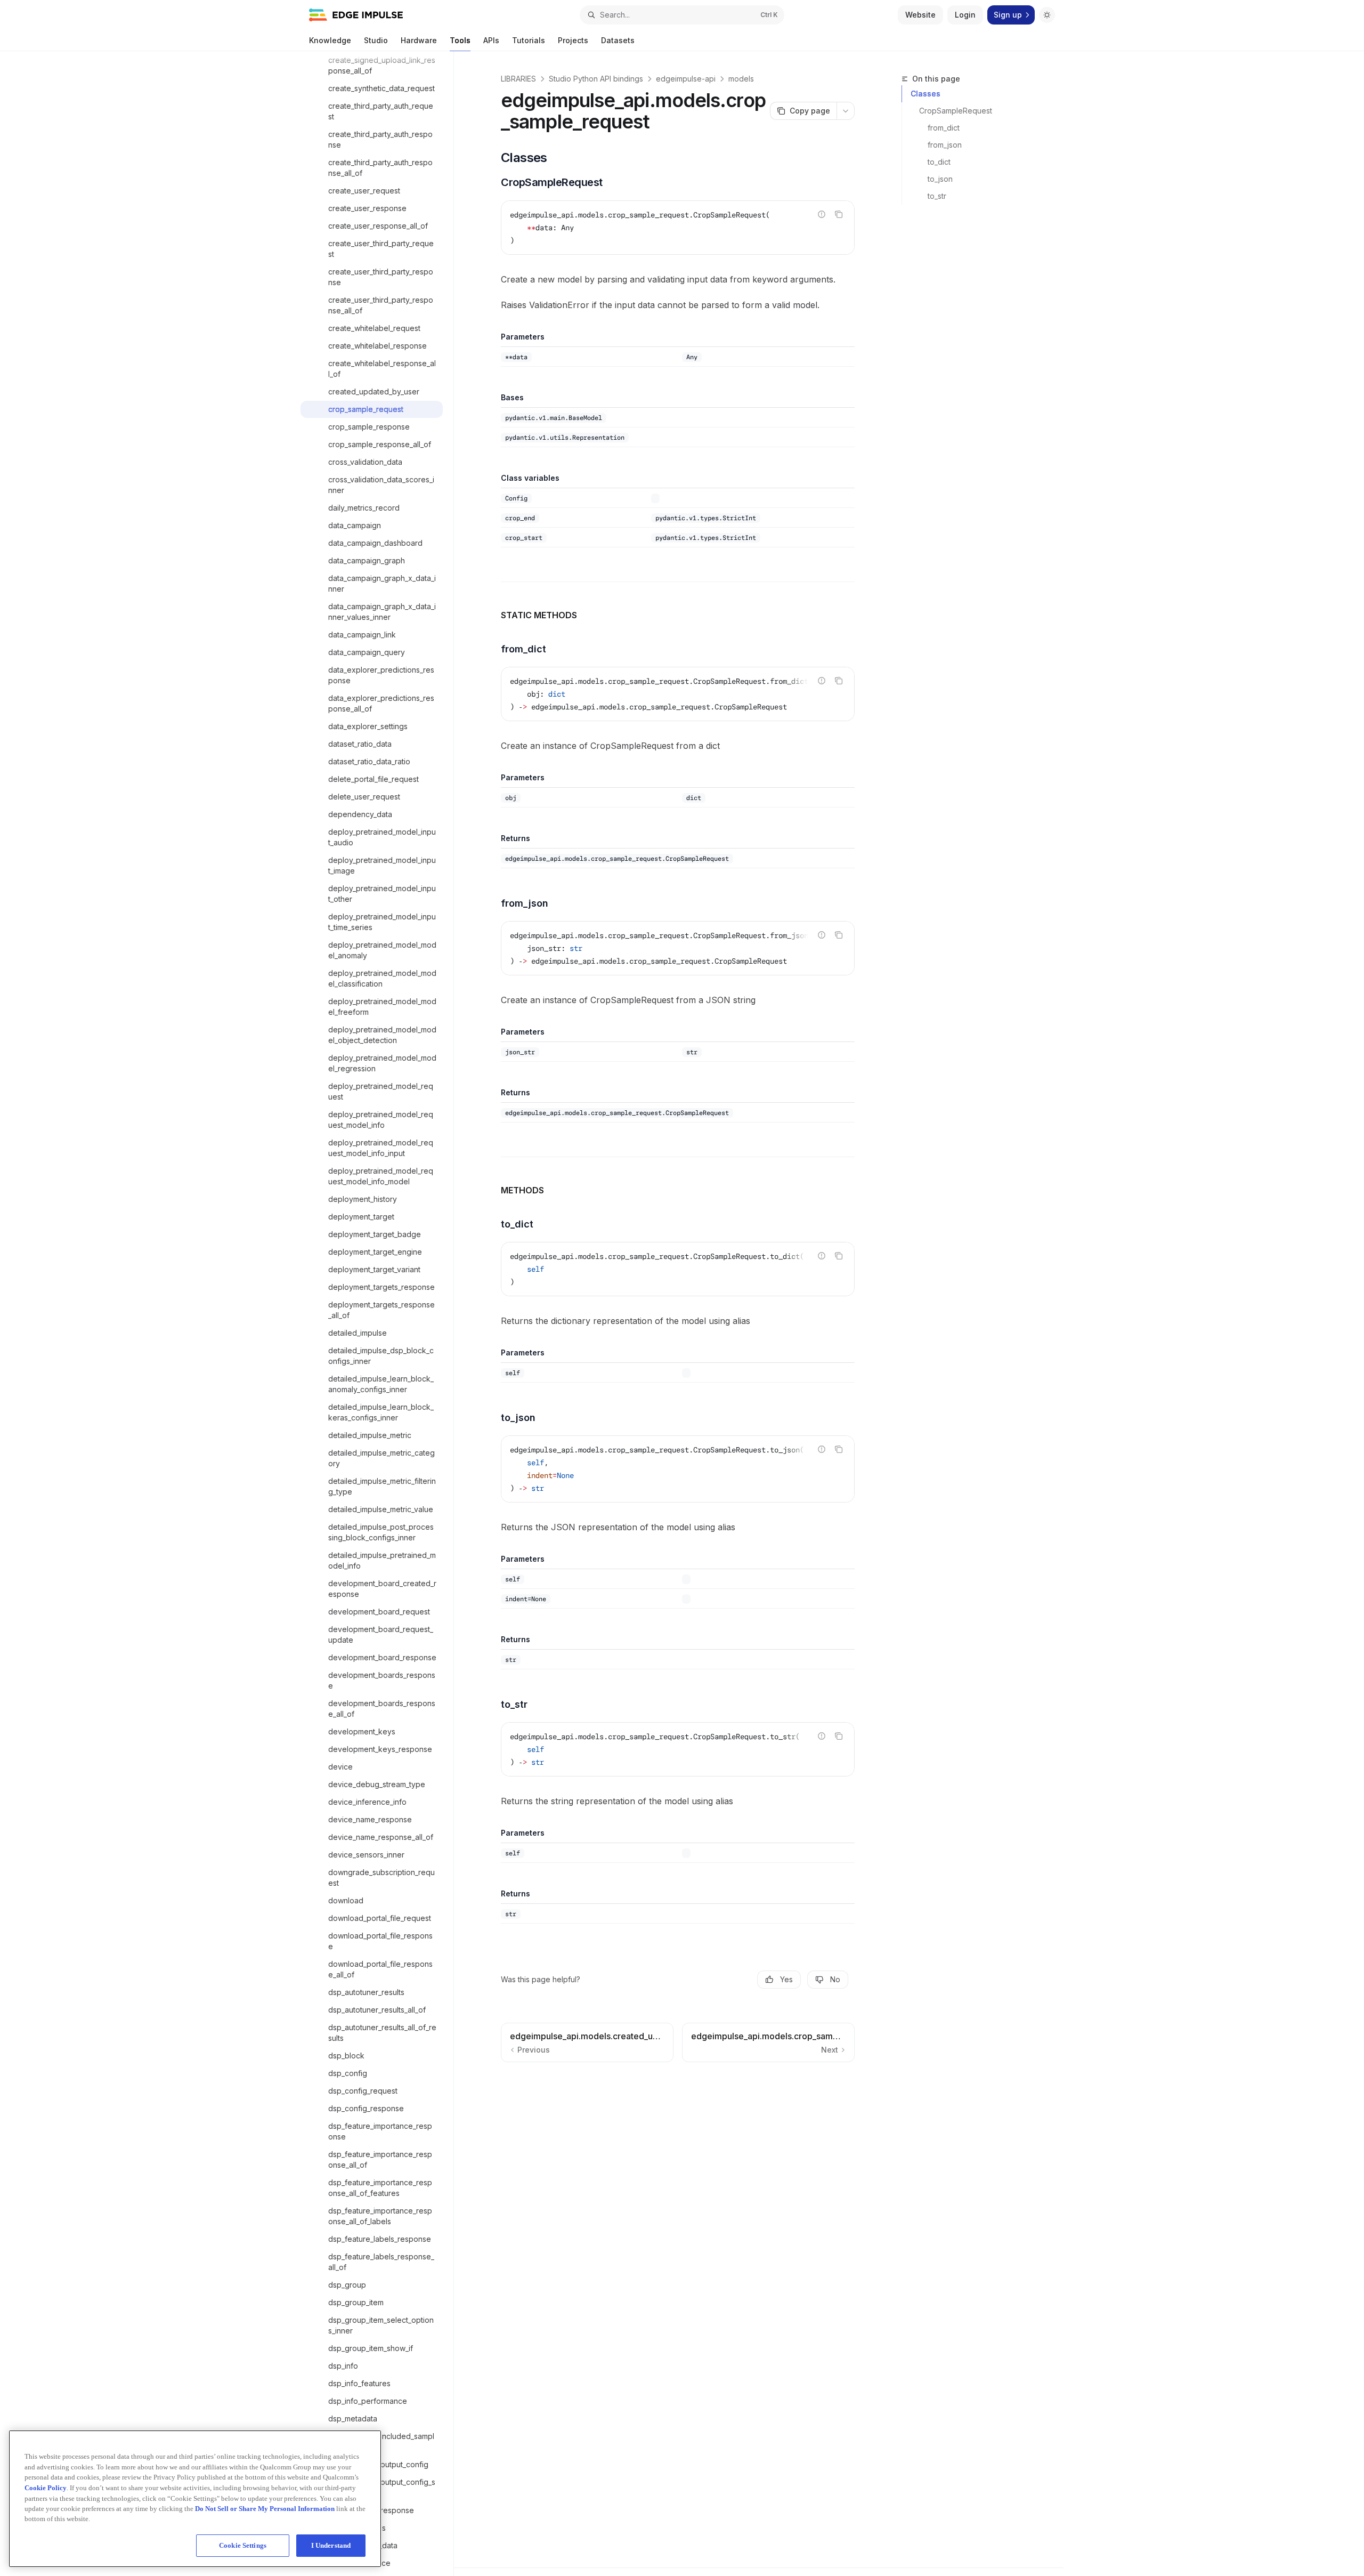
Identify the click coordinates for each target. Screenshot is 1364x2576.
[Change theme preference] (1047, 15)
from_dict (944, 128)
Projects (573, 40)
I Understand (331, 2545)
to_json (940, 179)
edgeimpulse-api (686, 79)
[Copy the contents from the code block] (839, 214)
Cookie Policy (46, 2487)
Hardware (419, 40)
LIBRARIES (518, 79)
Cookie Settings (243, 2545)
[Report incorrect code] (822, 214)
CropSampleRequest (956, 111)
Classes (925, 94)
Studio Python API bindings (596, 79)
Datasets (618, 40)
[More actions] (846, 111)
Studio (376, 40)
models (741, 79)
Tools (460, 40)
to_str (937, 196)
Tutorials (529, 40)
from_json (945, 145)
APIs (491, 40)
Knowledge (330, 40)
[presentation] (377, 1314)
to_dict (939, 162)
